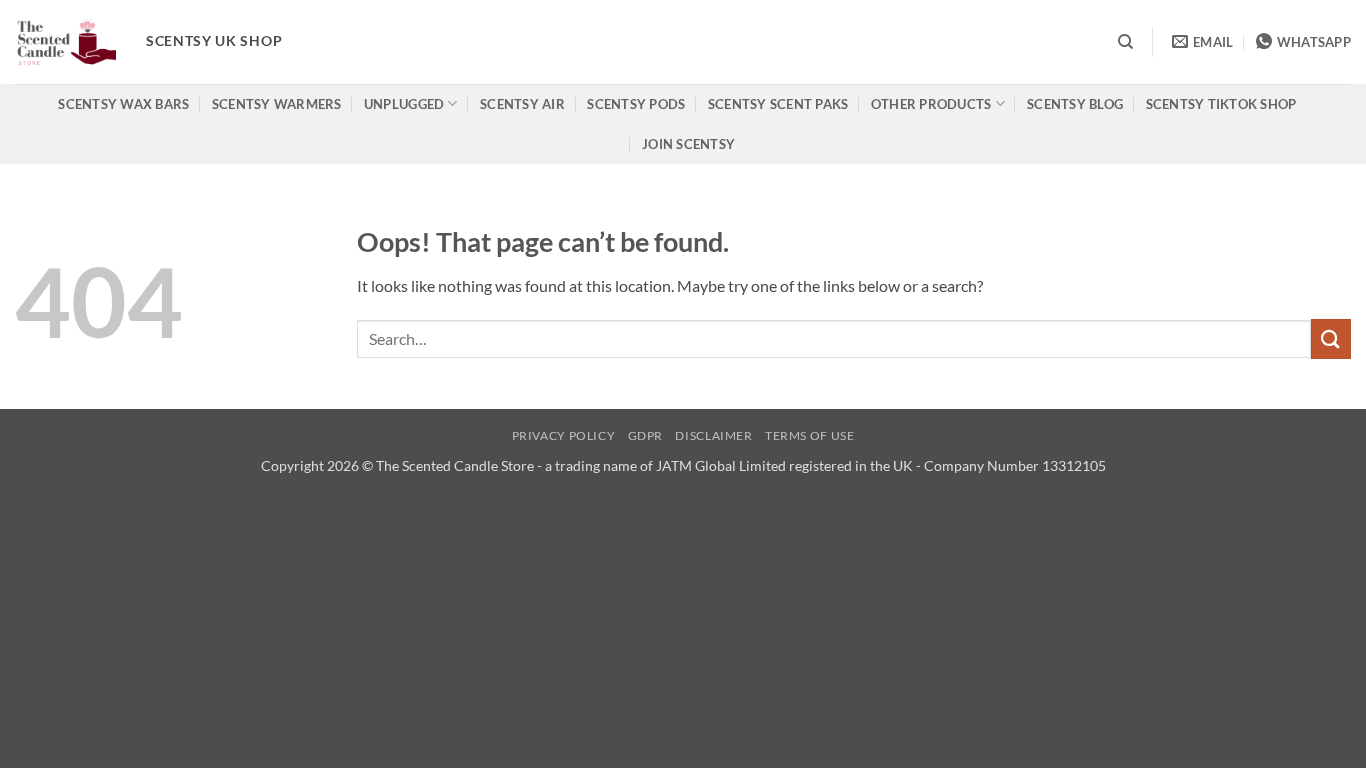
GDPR (645, 435)
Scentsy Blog (1075, 104)
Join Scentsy (688, 144)
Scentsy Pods (636, 104)
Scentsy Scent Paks (778, 104)
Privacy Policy (564, 435)
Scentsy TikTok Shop (1221, 104)
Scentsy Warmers (277, 104)
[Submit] (1331, 338)
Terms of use (809, 435)
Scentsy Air (522, 104)
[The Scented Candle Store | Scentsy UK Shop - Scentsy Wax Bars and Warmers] (65, 42)
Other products (931, 104)
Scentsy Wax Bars (123, 104)
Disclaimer (713, 435)
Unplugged (404, 104)
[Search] (1125, 42)
